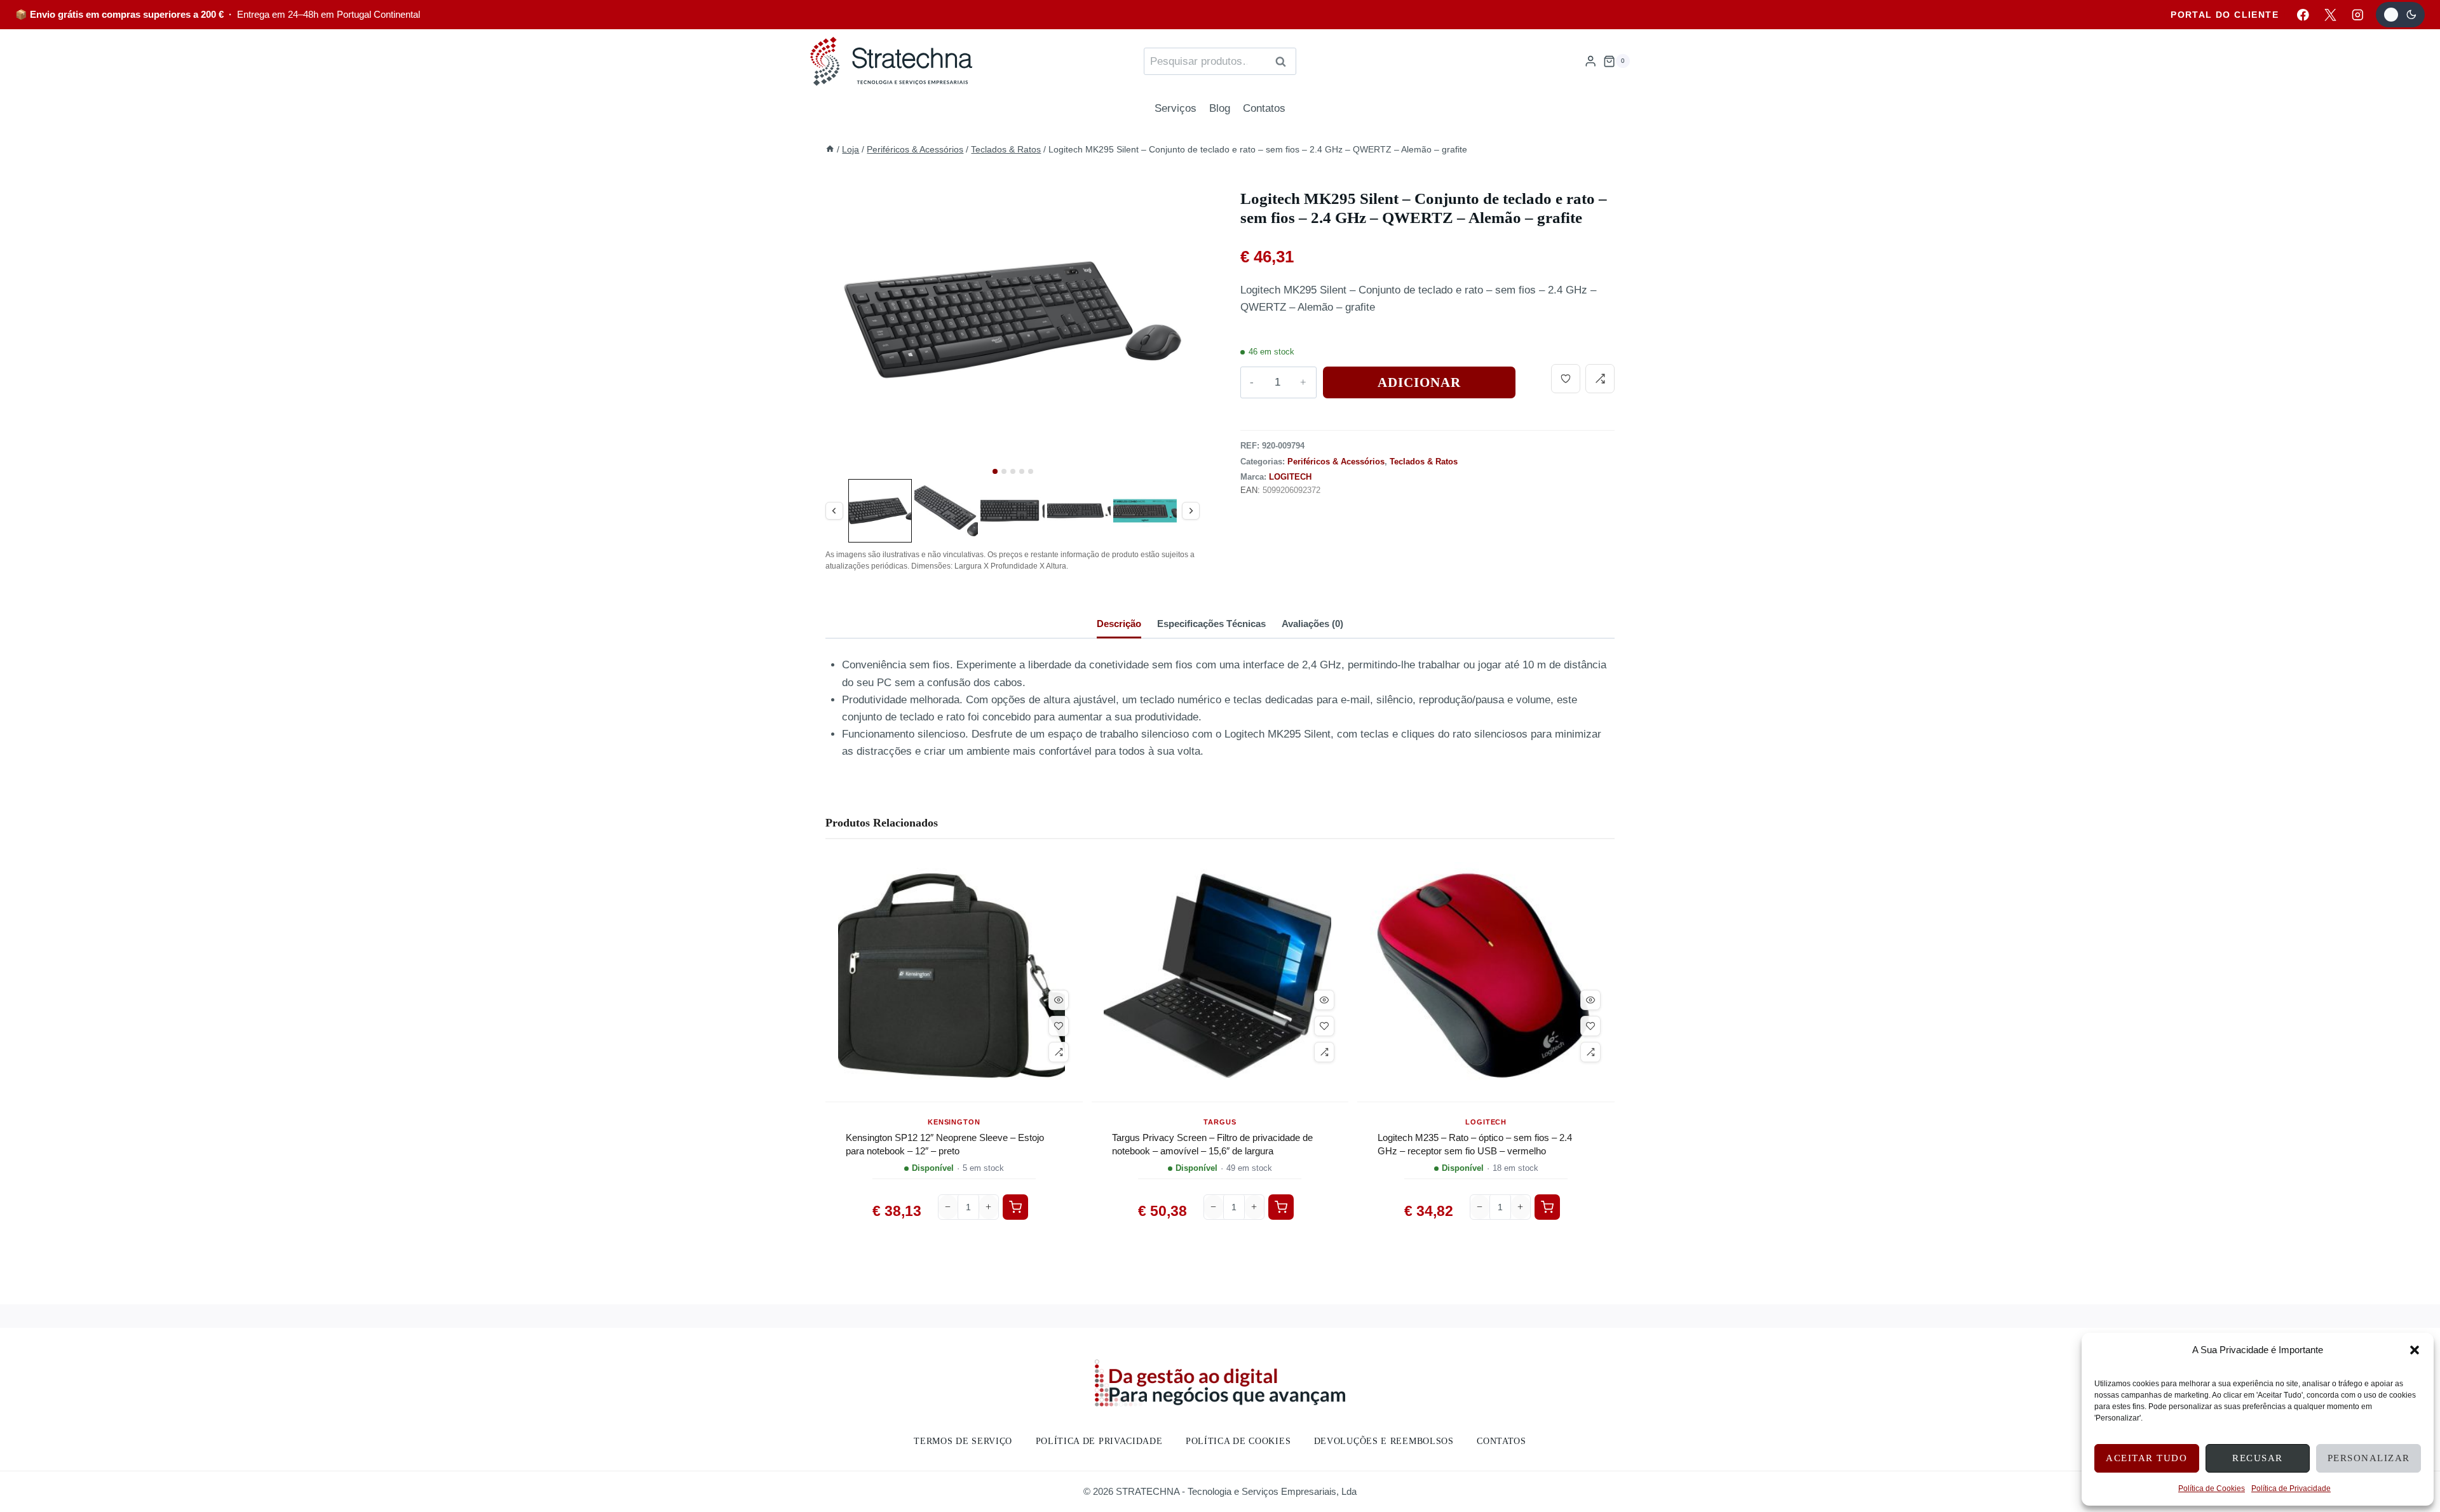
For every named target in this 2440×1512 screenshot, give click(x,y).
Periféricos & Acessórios (1336, 462)
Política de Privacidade (2291, 1488)
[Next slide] (1182, 328)
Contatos (1264, 108)
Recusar (2258, 1458)
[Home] (830, 149)
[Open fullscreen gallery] (1187, 463)
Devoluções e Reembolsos (1384, 1441)
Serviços (1176, 108)
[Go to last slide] (843, 328)
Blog (1220, 108)
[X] (2330, 14)
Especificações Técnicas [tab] (1211, 624)
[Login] (1590, 61)
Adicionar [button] (1015, 1207)
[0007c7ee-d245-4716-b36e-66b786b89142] (1013, 320)
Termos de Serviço (963, 1441)
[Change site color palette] (2400, 15)
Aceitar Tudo (2146, 1458)
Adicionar (1420, 382)
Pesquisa (1284, 61)
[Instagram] (2358, 14)
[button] (2415, 1350)
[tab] (995, 471)
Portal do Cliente (2225, 15)
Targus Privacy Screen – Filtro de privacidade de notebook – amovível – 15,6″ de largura (1212, 1144)
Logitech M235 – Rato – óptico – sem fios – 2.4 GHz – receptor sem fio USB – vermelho (1475, 1144)
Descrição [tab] (1119, 624)
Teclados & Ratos (1424, 462)
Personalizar (2369, 1458)
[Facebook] (2303, 14)
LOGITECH (1290, 477)
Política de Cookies (2212, 1488)
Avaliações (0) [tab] (1312, 624)
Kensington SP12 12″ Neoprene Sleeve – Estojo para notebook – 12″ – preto (945, 1144)
